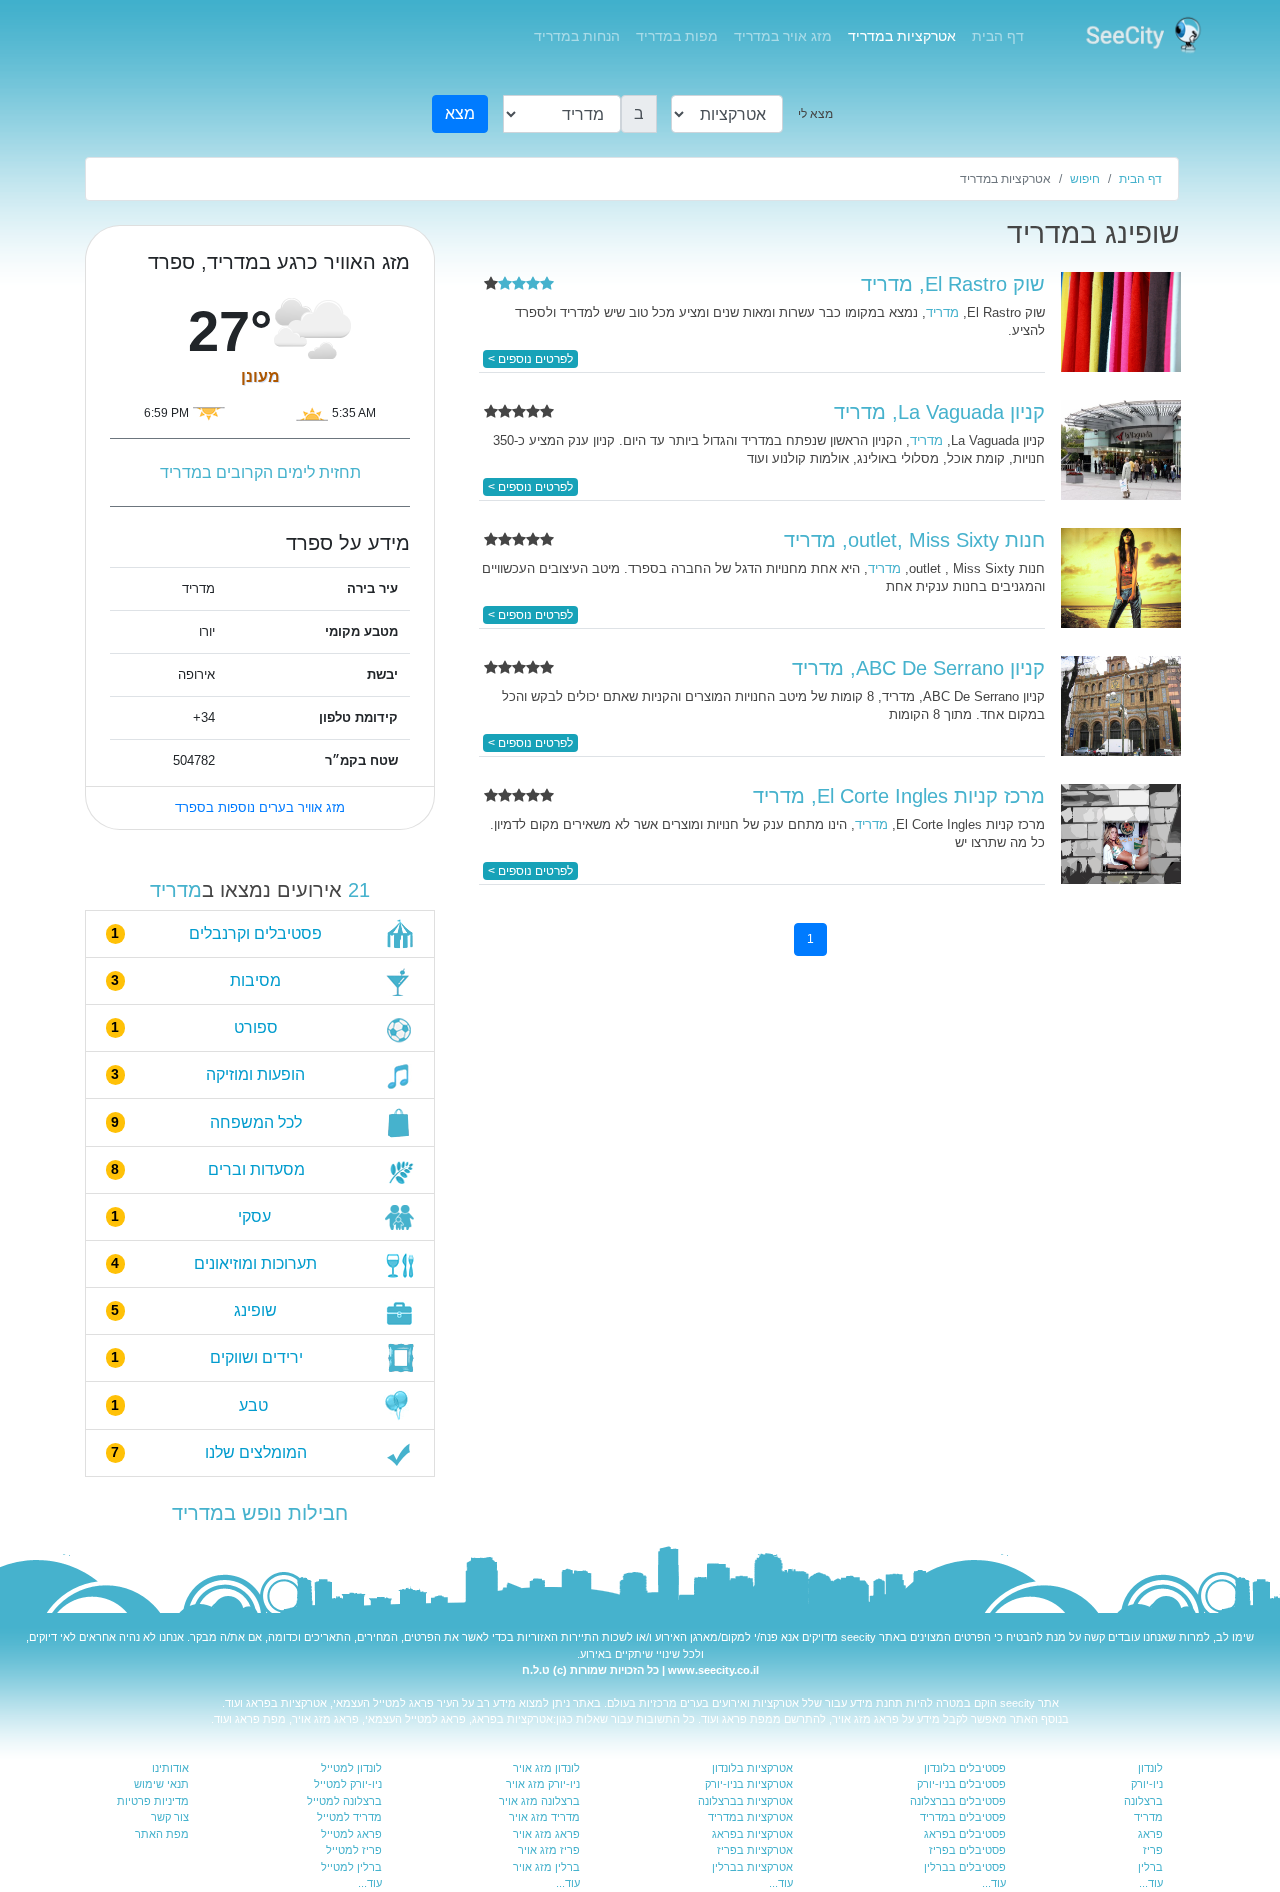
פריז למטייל (354, 1850)
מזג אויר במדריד (783, 36)
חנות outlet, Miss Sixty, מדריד (914, 540)
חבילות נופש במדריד (260, 1513)
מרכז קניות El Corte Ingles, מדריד (899, 796)
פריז (1153, 1850)
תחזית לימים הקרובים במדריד (260, 472)
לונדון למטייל (351, 1768)
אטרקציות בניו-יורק (749, 1784)
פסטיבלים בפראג (965, 1834)
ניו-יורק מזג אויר (543, 1784)
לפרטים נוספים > (530, 359)
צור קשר (170, 1817)
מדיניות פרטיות (153, 1801)
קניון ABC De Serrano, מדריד (918, 668)
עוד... (1151, 1883)
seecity (858, 1637)
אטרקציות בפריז (755, 1850)
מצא (460, 113)
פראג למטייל (403, 1703)
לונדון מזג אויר (546, 1768)
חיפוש (1085, 179)
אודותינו (170, 1768)
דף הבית (994, 35)
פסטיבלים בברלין (965, 1867)
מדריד (176, 890)
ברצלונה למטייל (344, 1801)
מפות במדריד (677, 36)
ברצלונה (1143, 1801)
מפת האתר (162, 1834)
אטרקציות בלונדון (752, 1768)
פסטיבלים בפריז (967, 1850)
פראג (1150, 1834)
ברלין (1150, 1867)
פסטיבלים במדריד (963, 1817)
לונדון (1150, 1768)
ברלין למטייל (351, 1867)
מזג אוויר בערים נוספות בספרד (260, 807)
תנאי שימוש (161, 1784)
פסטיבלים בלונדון (965, 1768)
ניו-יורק (1147, 1784)
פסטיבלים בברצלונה (958, 1801)
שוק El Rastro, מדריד (953, 284)
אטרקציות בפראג (286, 1703)
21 (359, 890)
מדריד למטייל (349, 1817)
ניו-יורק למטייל (348, 1784)
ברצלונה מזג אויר (539, 1801)
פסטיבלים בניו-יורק (961, 1784)
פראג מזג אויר (865, 1719)
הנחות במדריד (577, 36)
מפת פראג (747, 1719)
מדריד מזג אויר (544, 1817)
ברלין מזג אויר (546, 1867)
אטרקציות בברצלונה (745, 1801)
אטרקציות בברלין (752, 1867)
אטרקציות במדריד (902, 36)
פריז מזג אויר (549, 1850)
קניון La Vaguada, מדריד (939, 412)
